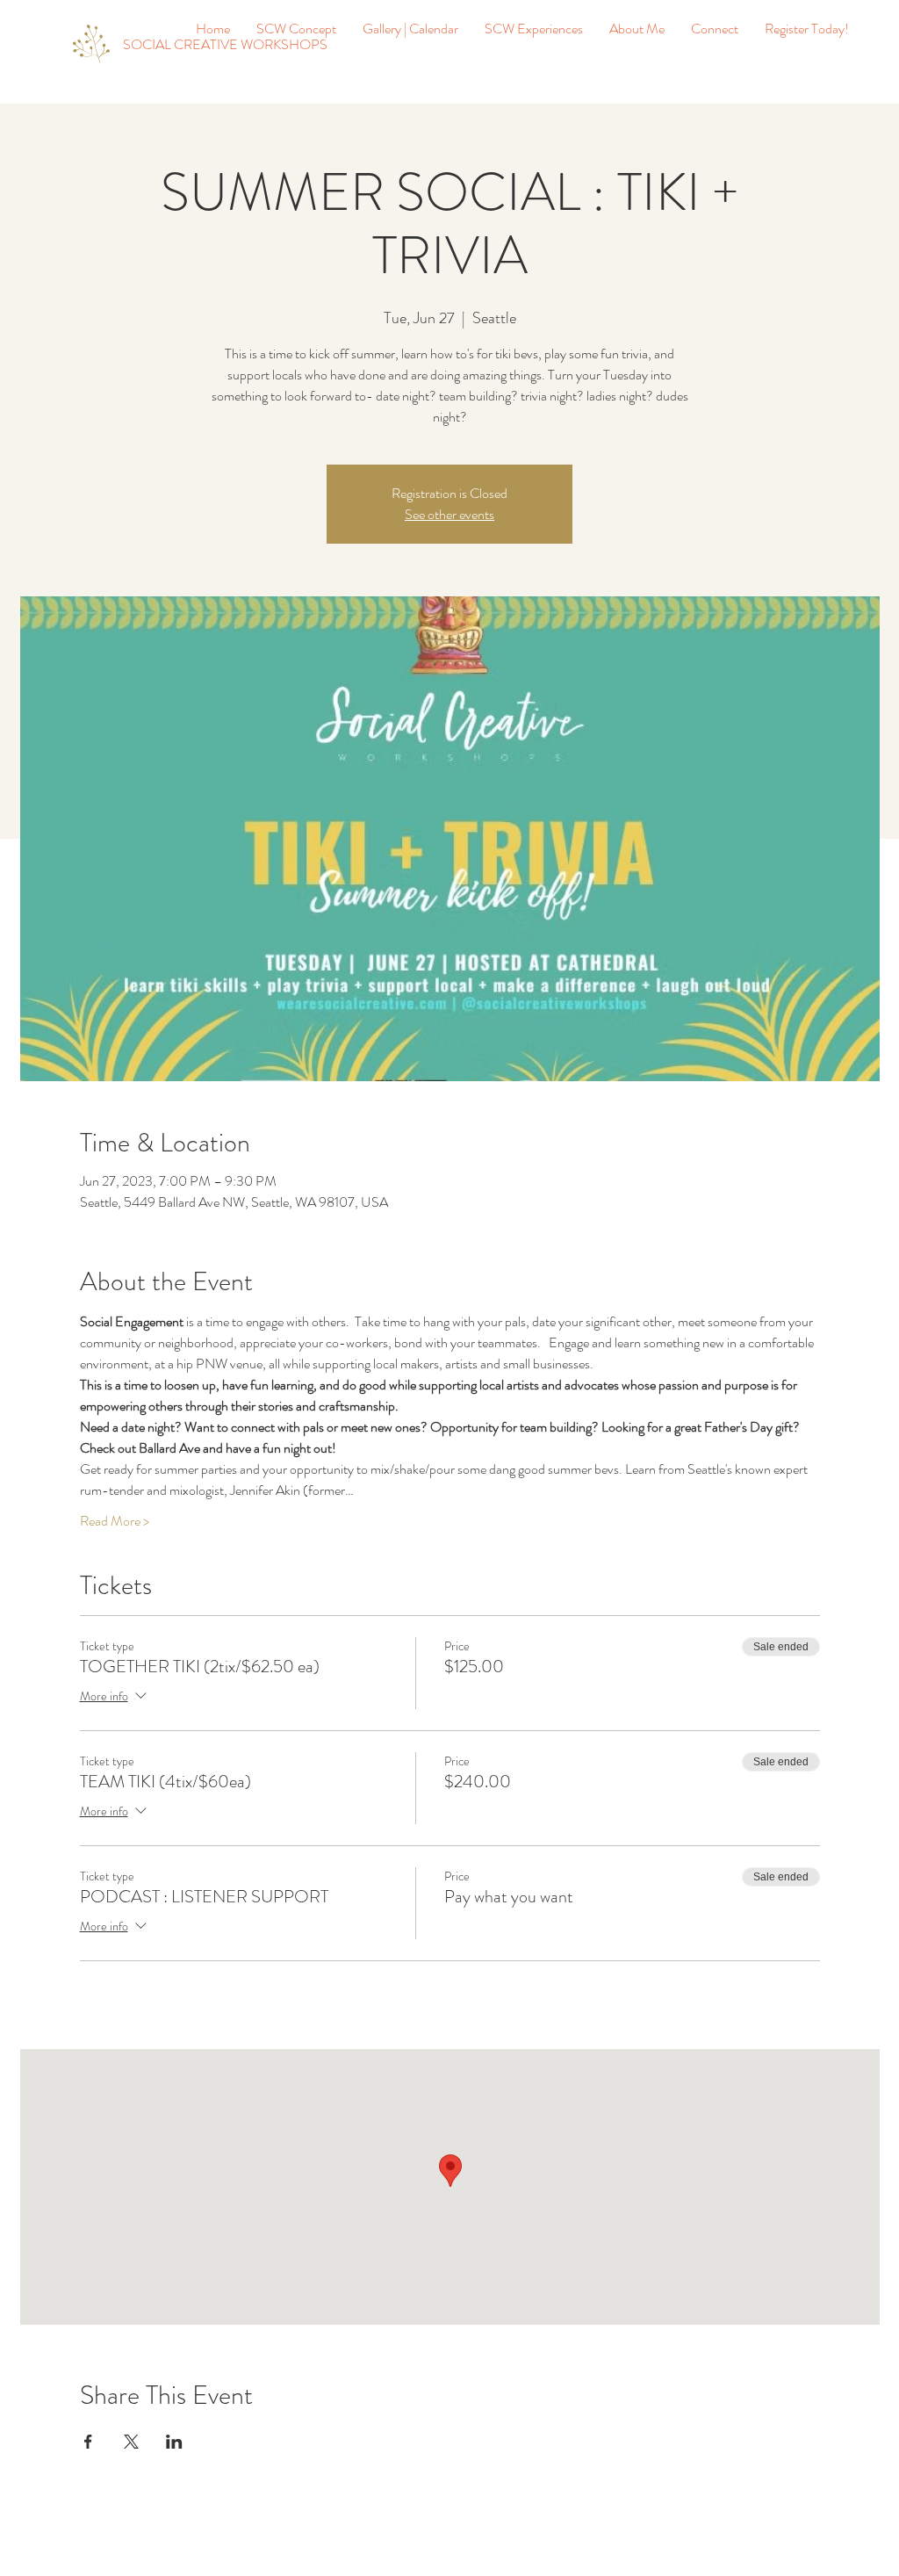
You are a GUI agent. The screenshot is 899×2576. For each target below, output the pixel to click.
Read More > (115, 1521)
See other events (449, 514)
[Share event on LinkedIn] (174, 2442)
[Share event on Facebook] (88, 2442)
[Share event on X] (131, 2442)
